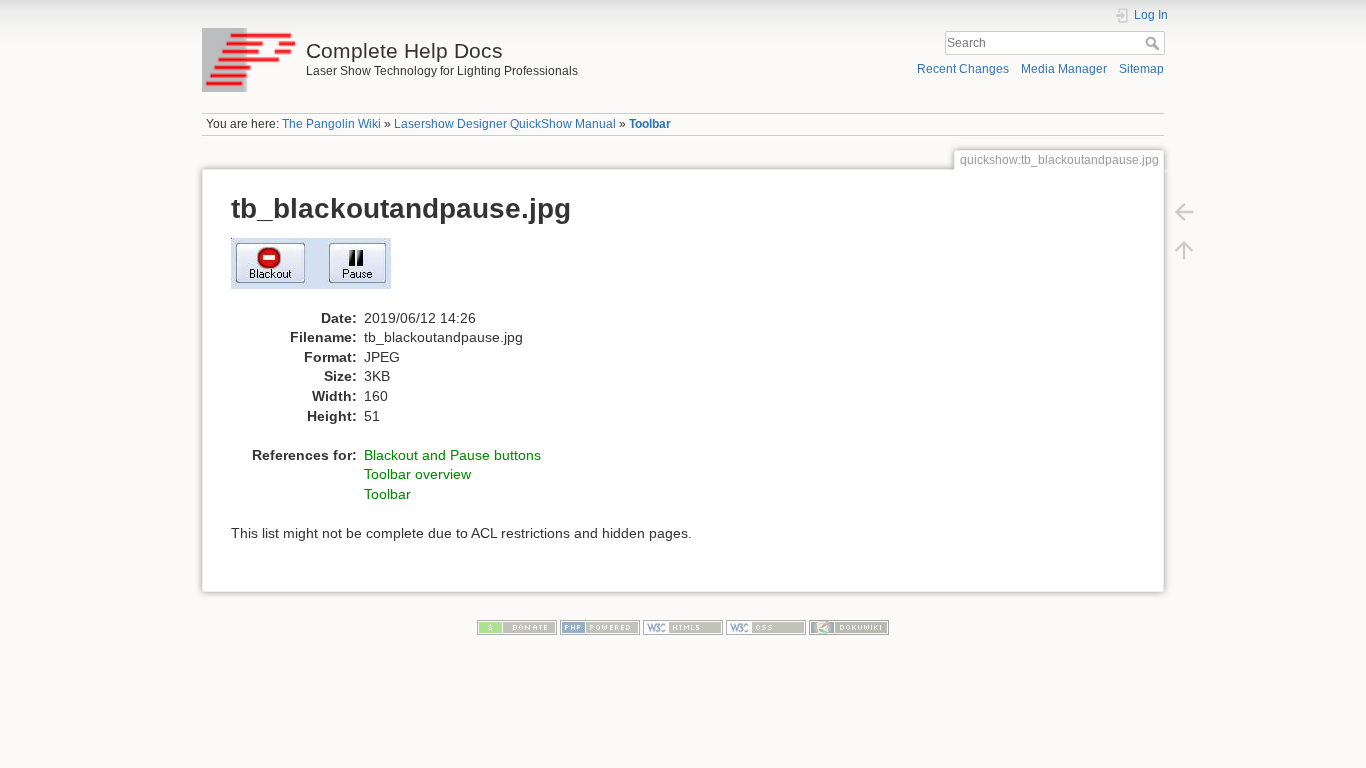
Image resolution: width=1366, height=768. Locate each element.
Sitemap (1141, 69)
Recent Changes (963, 69)
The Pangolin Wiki (331, 124)
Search (1154, 43)
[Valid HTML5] (683, 627)
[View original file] (321, 272)
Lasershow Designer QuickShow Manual (505, 124)
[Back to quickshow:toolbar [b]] (1184, 212)
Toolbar (650, 124)
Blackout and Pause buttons (452, 455)
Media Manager (1064, 69)
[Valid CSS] (766, 627)
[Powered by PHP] (600, 627)
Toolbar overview (417, 474)
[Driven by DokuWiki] (849, 627)
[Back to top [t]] (1184, 250)
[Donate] (517, 627)
